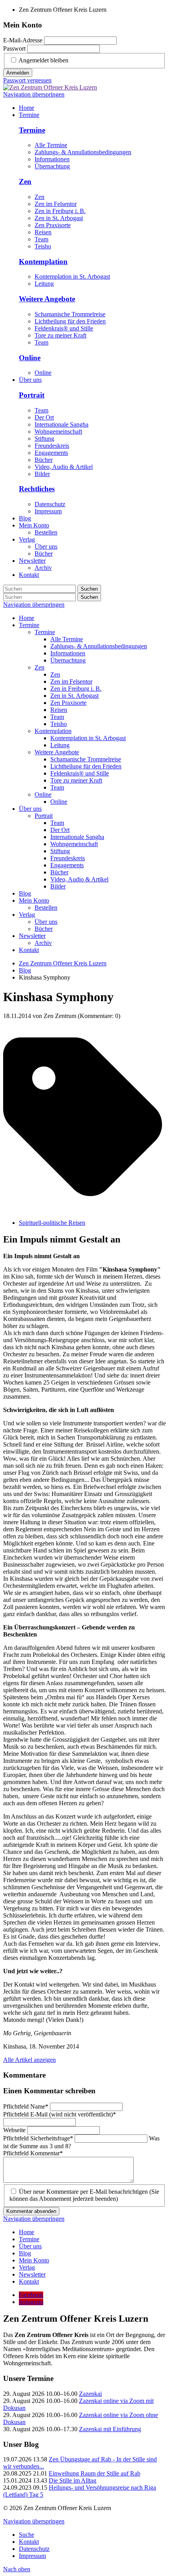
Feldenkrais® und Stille (64, 328)
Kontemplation (43, 262)
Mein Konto (34, 900)
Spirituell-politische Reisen (52, 1223)
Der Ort (44, 417)
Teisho (43, 246)
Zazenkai (90, 2394)
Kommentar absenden (31, 2211)
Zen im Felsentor (56, 204)
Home (27, 618)
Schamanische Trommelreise (70, 314)
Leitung (44, 284)
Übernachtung (52, 166)
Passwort (14, 48)
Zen (25, 182)
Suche (27, 2535)
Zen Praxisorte (53, 225)
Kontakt (29, 950)
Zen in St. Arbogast (59, 218)
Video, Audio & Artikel (64, 467)
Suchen (89, 589)
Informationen (52, 159)
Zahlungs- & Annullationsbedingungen (83, 152)
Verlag (27, 915)
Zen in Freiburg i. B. (60, 211)
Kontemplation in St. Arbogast (72, 276)
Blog (25, 893)
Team (41, 239)
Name (26, 2106)
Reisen (43, 232)
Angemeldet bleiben (43, 60)
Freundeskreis (52, 446)
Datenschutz (50, 504)
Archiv (43, 943)
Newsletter (32, 936)
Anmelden (18, 73)
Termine (32, 130)
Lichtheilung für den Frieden (70, 321)
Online (30, 358)
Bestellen (46, 908)
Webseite (15, 2130)
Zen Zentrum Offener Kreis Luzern (63, 963)
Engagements (51, 453)
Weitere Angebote (47, 299)
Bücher (44, 460)
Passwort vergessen (27, 80)
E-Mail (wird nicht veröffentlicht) (60, 2114)
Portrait (32, 395)
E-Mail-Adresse (23, 40)
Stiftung (44, 439)
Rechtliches (37, 489)
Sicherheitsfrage (38, 2138)
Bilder (42, 474)
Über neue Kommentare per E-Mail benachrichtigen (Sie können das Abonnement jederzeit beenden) (84, 2195)
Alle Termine (51, 145)
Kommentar (33, 2153)
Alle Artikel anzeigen (29, 2060)
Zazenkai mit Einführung (110, 2429)
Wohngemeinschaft (58, 431)
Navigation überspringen (34, 94)
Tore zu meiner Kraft (61, 335)
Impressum (48, 511)
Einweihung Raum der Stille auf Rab (95, 2473)
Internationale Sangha (62, 424)
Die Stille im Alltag (73, 2480)
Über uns (30, 809)
